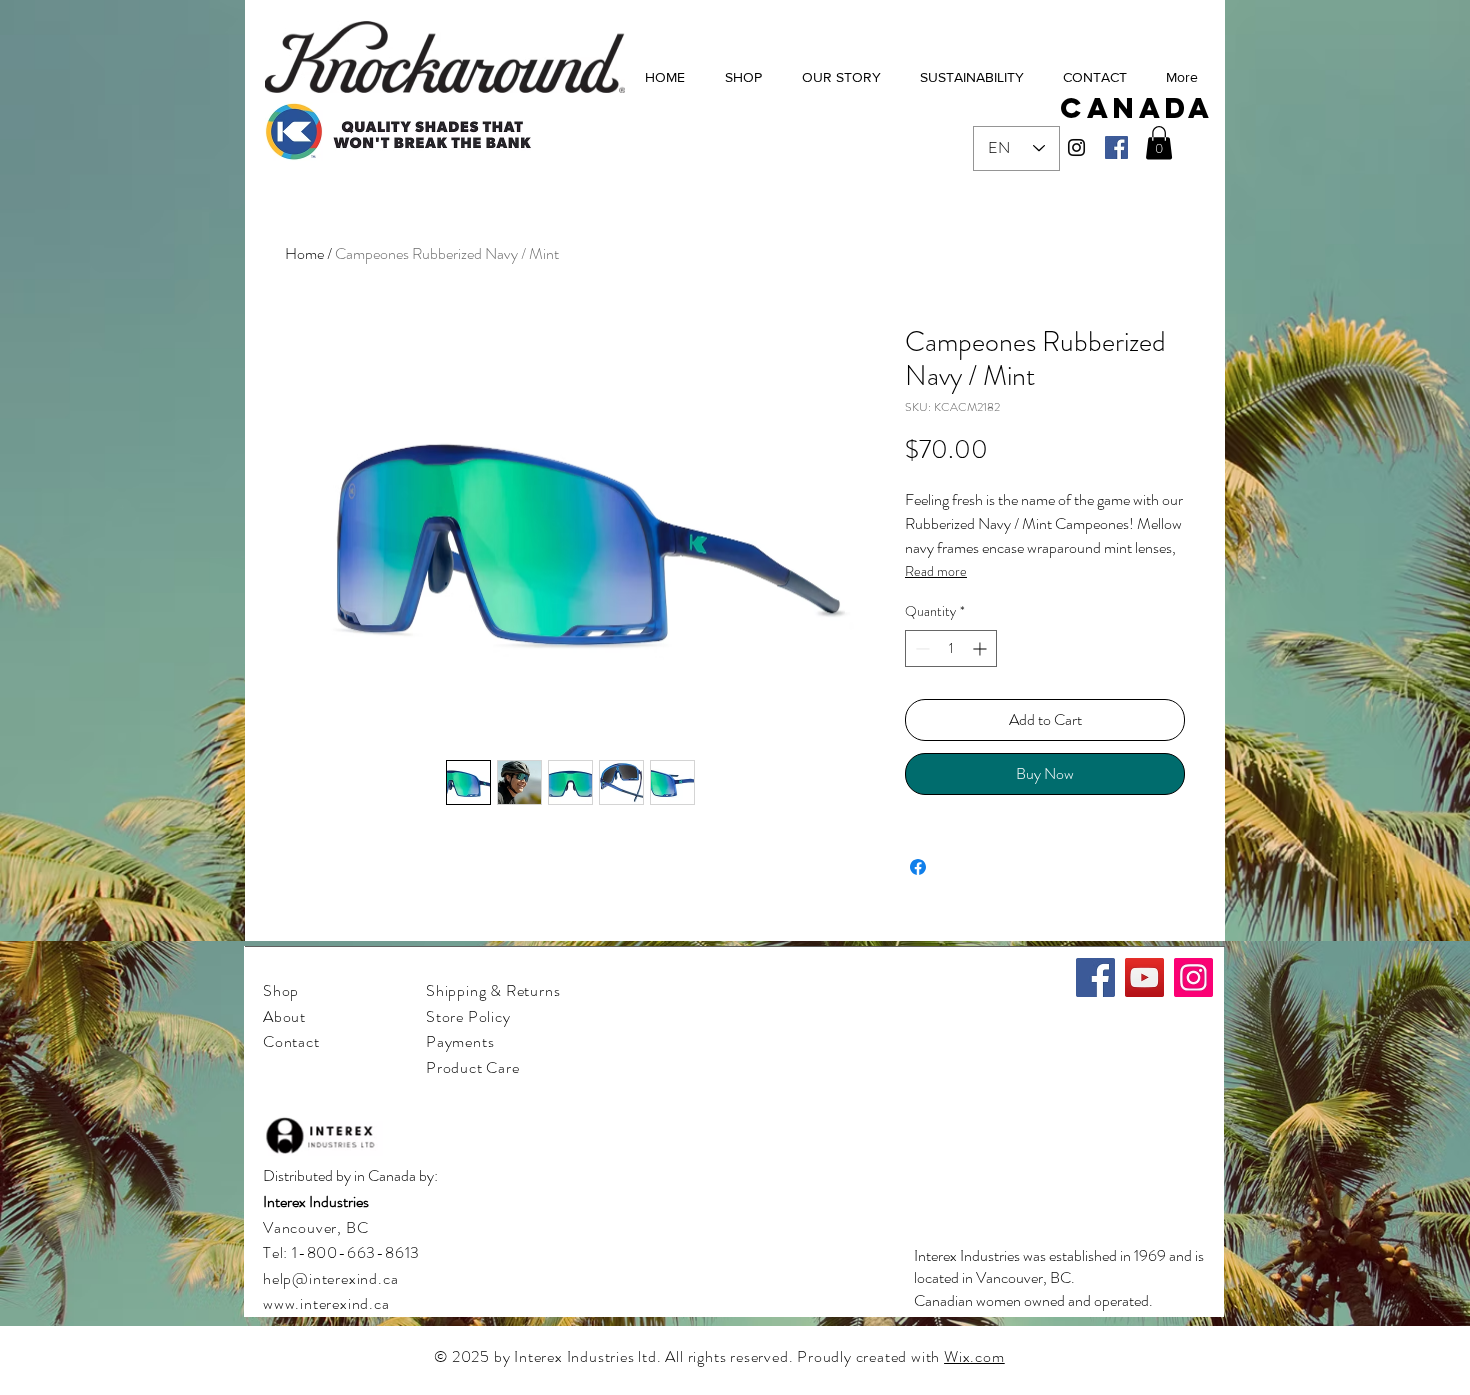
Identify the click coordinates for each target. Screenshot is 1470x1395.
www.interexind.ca (326, 1303)
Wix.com (974, 1356)
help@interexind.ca (330, 1278)
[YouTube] (1144, 977)
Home (304, 253)
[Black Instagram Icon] (1076, 147)
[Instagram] (1193, 977)
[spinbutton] (951, 648)
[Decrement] (920, 648)
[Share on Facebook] (918, 867)
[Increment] (981, 648)
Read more (936, 571)
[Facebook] (1116, 147)
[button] (1159, 142)
